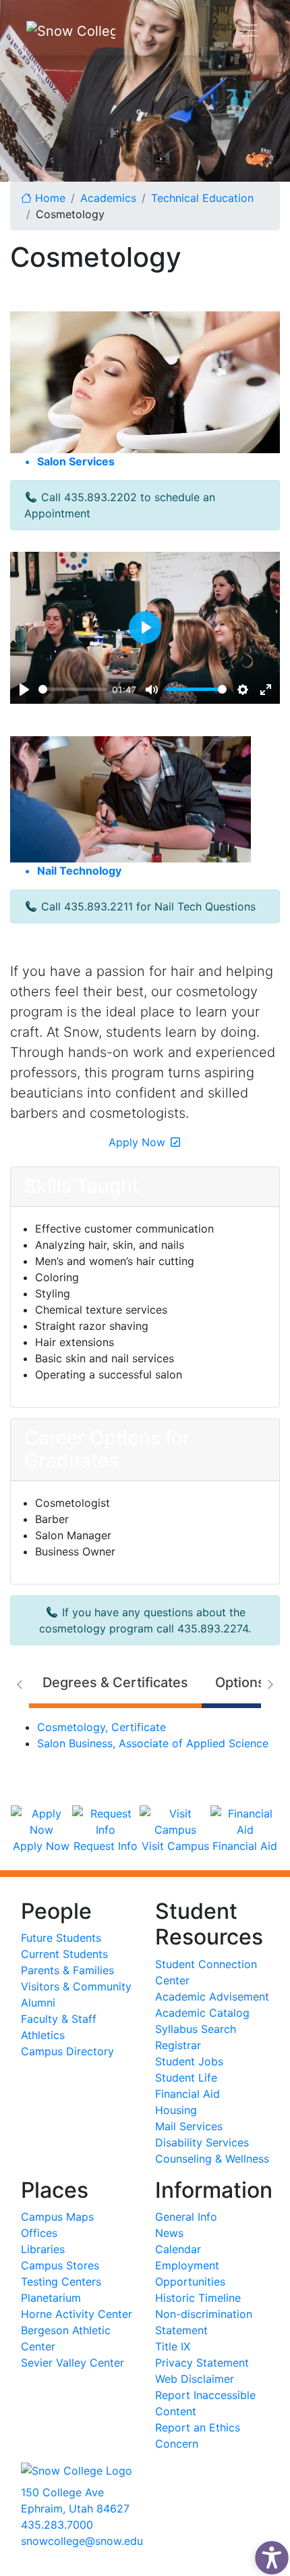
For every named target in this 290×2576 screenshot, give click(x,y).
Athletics (43, 2035)
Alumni (38, 2003)
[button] (268, 2554)
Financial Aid (187, 2094)
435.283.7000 (57, 2525)
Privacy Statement (202, 2363)
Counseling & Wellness (212, 2159)
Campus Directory (67, 2051)
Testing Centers (61, 2282)
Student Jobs (189, 2061)
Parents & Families (67, 1970)
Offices (39, 2233)
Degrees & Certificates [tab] (115, 1682)
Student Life (186, 2078)
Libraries (43, 2249)
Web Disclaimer (195, 2379)
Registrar (178, 2045)
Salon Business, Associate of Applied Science (153, 1743)
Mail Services (189, 2126)
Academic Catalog (202, 2013)
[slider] (72, 689)
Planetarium (51, 2298)
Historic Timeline (198, 2298)
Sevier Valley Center (72, 2363)
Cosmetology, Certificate (101, 1727)
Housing (176, 2110)
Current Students (64, 1954)
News (169, 2233)
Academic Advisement (212, 1997)
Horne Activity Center (77, 2314)
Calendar (178, 2249)
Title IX (173, 2346)
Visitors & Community (76, 1986)
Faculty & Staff (59, 2019)
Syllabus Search (196, 2029)
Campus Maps (57, 2217)
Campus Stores (60, 2265)
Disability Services (202, 2142)
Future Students (61, 1938)
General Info (186, 2217)
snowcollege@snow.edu (82, 2541)
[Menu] (250, 30)
